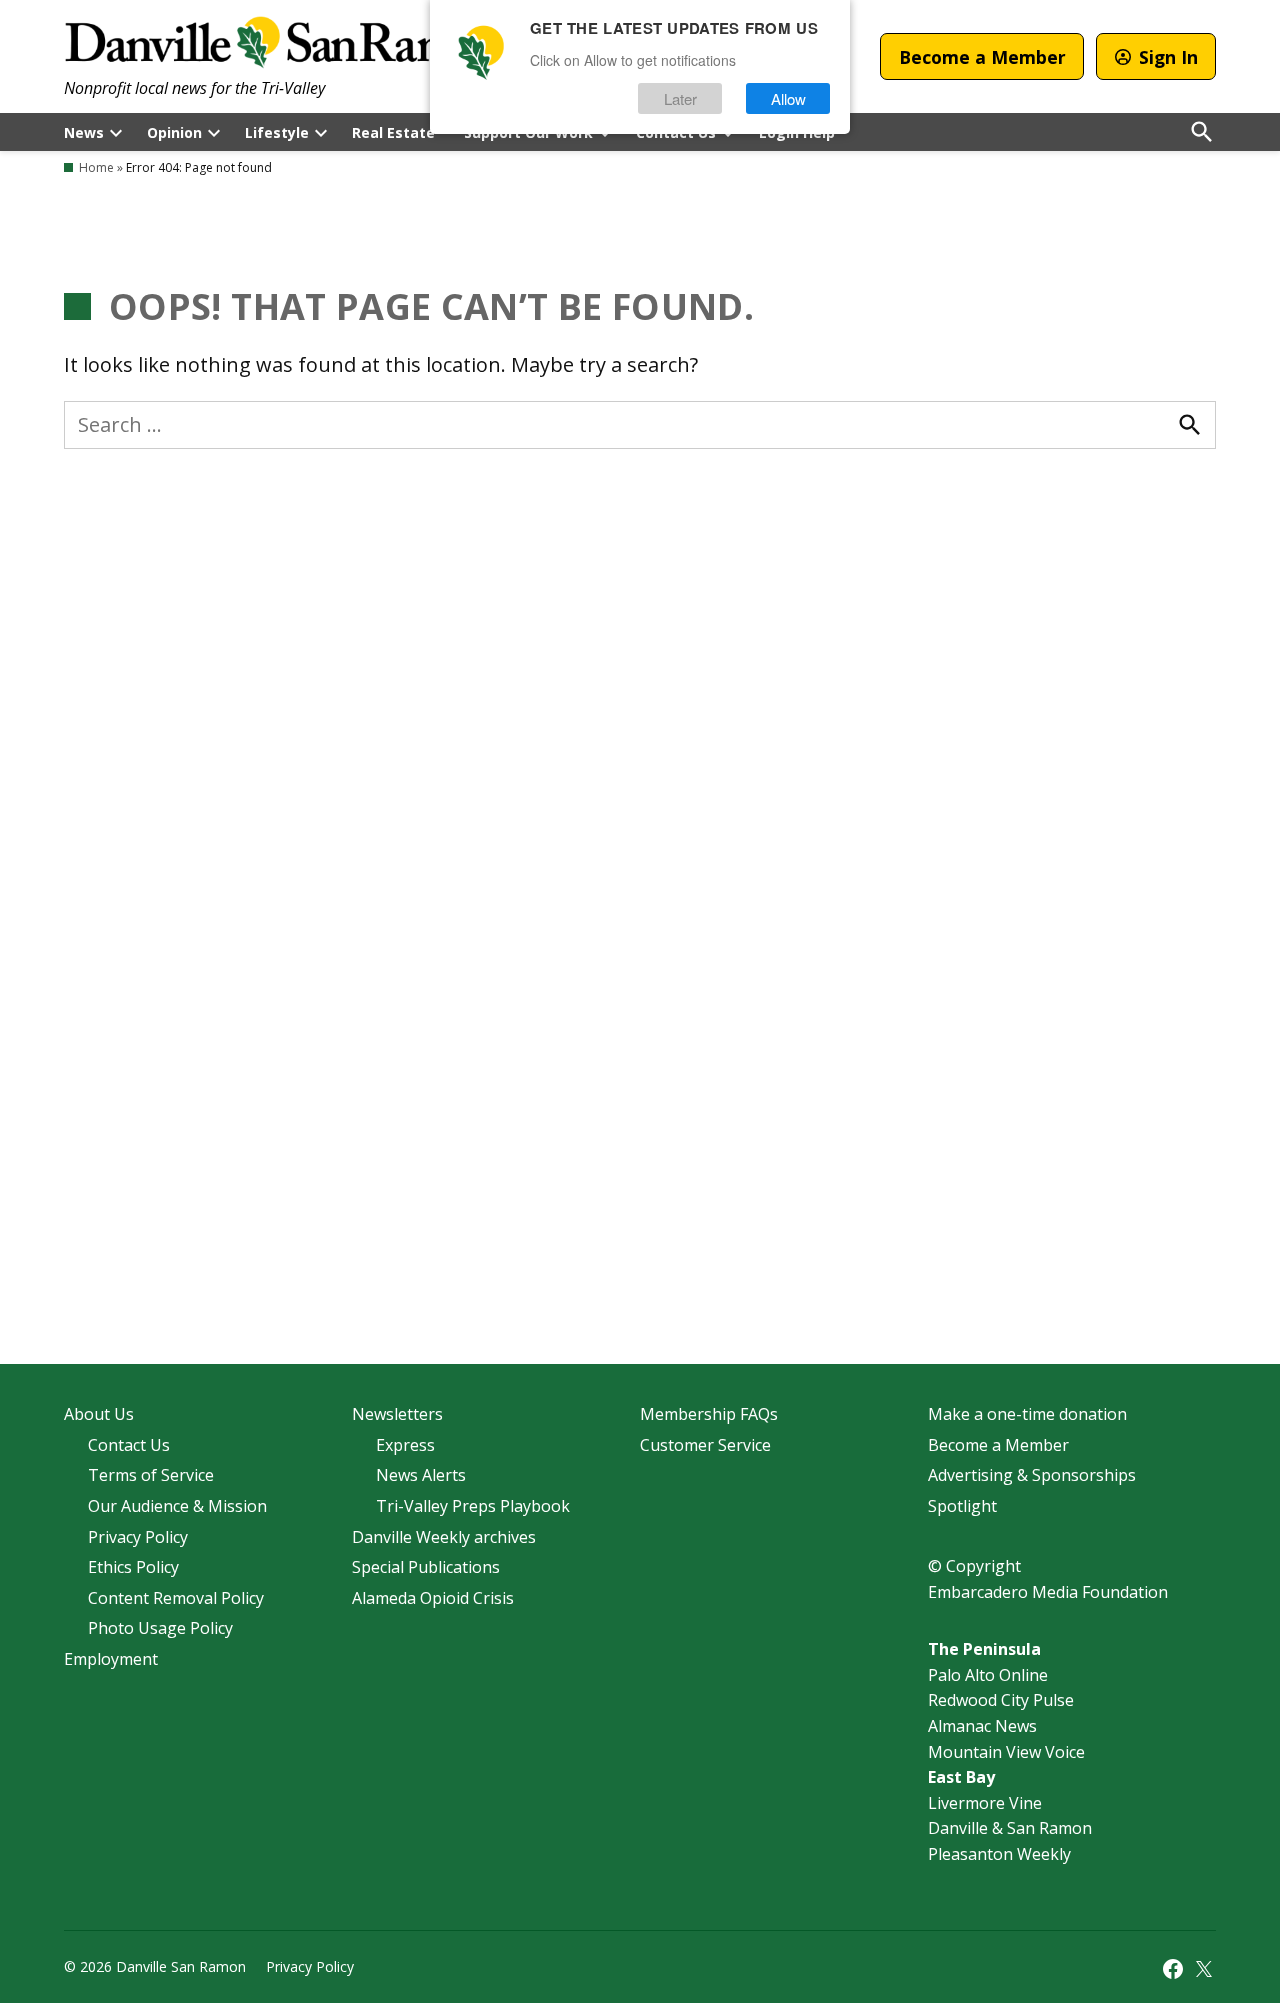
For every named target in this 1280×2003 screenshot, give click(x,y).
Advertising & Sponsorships (1032, 1475)
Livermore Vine (985, 1803)
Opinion (174, 132)
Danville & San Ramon (1010, 1828)
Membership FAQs (709, 1414)
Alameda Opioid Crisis (433, 1598)
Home (96, 167)
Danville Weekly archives (444, 1537)
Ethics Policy (133, 1567)
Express (405, 1445)
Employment (111, 1659)
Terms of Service (151, 1475)
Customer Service (705, 1445)
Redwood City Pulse (1001, 1700)
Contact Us (129, 1445)
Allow (788, 98)
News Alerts (421, 1475)
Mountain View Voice (1006, 1752)
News (84, 132)
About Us (99, 1414)
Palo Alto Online (988, 1675)
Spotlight (962, 1506)
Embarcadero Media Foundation (1048, 1592)
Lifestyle (277, 132)
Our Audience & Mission (177, 1506)
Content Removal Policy (176, 1598)
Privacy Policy (138, 1537)
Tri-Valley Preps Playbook (473, 1506)
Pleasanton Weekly (999, 1854)
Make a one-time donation (1027, 1414)
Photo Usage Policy (160, 1628)
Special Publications (426, 1567)
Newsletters (397, 1414)
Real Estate (393, 132)
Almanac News (982, 1726)
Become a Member (982, 57)
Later (680, 98)
